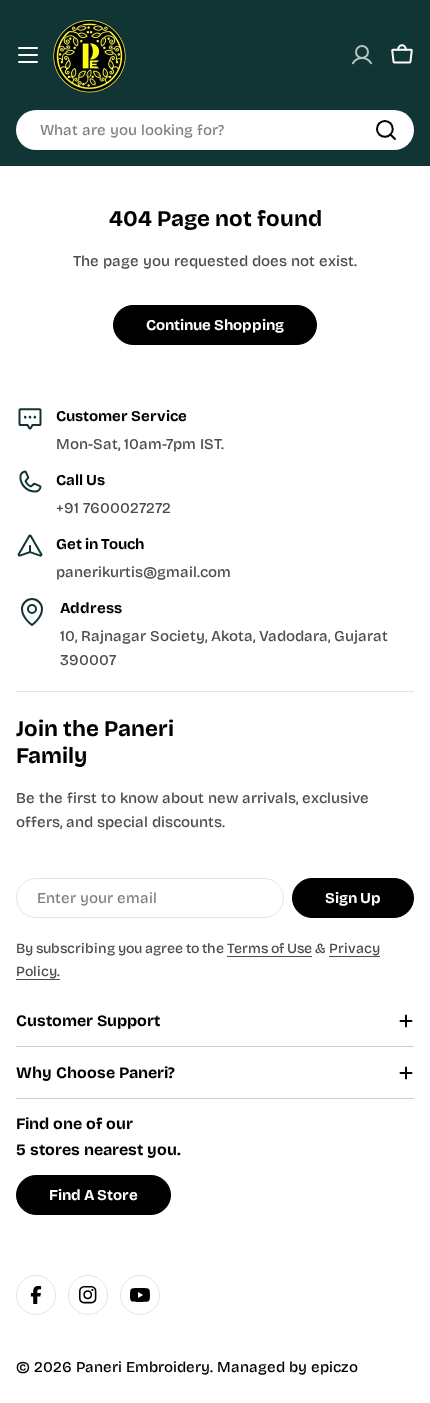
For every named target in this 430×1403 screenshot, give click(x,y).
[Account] (362, 55)
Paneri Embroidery (143, 1367)
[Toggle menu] (28, 55)
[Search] (386, 130)
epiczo (334, 1367)
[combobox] (215, 130)
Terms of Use (269, 948)
